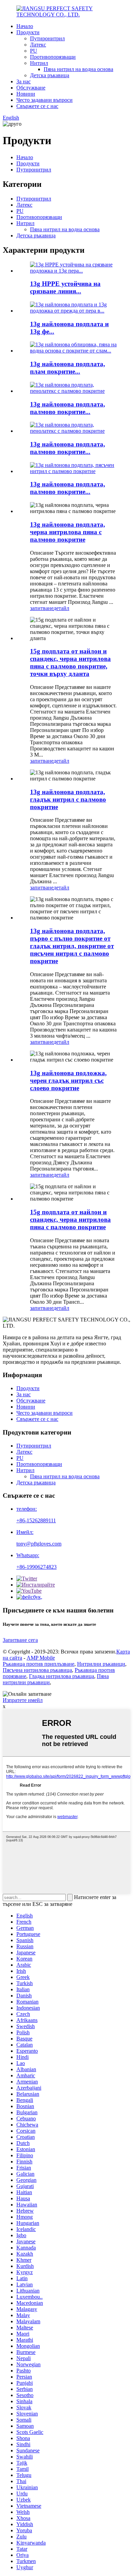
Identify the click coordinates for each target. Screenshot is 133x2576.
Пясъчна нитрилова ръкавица (37, 1670)
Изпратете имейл (23, 1700)
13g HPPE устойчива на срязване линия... (65, 287)
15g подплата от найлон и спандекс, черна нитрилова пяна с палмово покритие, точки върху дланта (70, 662)
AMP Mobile (41, 1658)
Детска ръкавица (50, 75)
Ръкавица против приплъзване (39, 1664)
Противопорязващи (53, 57)
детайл (61, 608)
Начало (25, 26)
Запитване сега (20, 1640)
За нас (24, 81)
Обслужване (31, 88)
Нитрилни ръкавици (101, 1664)
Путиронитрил (47, 38)
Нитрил (39, 63)
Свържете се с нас (37, 106)
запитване (42, 608)
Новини (26, 94)
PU (34, 51)
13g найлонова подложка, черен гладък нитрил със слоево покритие (68, 1081)
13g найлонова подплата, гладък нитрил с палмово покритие (68, 799)
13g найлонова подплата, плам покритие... (68, 368)
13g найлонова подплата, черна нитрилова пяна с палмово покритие (68, 532)
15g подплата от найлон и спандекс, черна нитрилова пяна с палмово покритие (70, 1220)
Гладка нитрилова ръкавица (62, 1676)
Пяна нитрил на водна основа (78, 69)
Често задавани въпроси (45, 100)
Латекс (38, 45)
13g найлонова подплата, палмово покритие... (68, 408)
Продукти (28, 32)
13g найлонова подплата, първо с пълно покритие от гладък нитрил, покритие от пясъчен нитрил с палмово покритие (72, 946)
